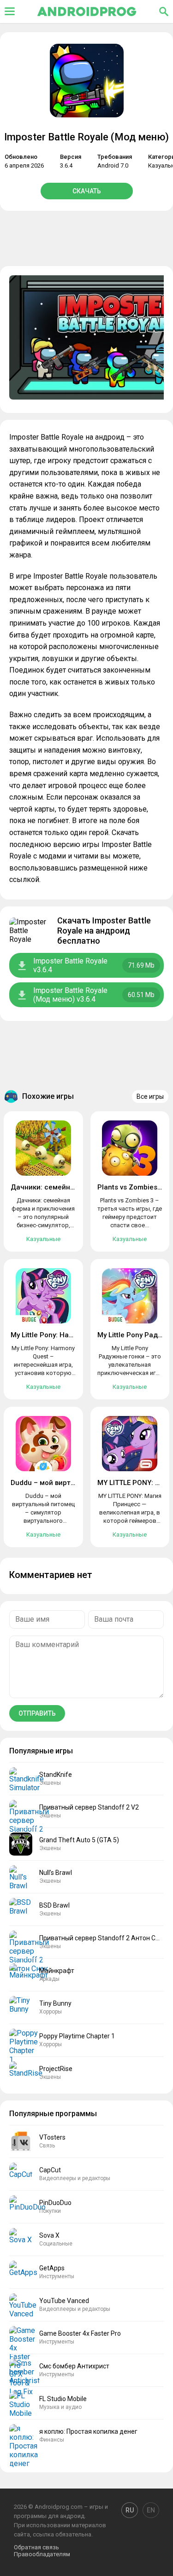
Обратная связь (36, 2547)
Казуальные (43, 1239)
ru (130, 2510)
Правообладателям (42, 2554)
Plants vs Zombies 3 (130, 1187)
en (151, 2510)
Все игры (150, 1097)
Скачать (87, 191)
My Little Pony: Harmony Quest (60, 1335)
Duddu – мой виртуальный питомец (71, 1483)
